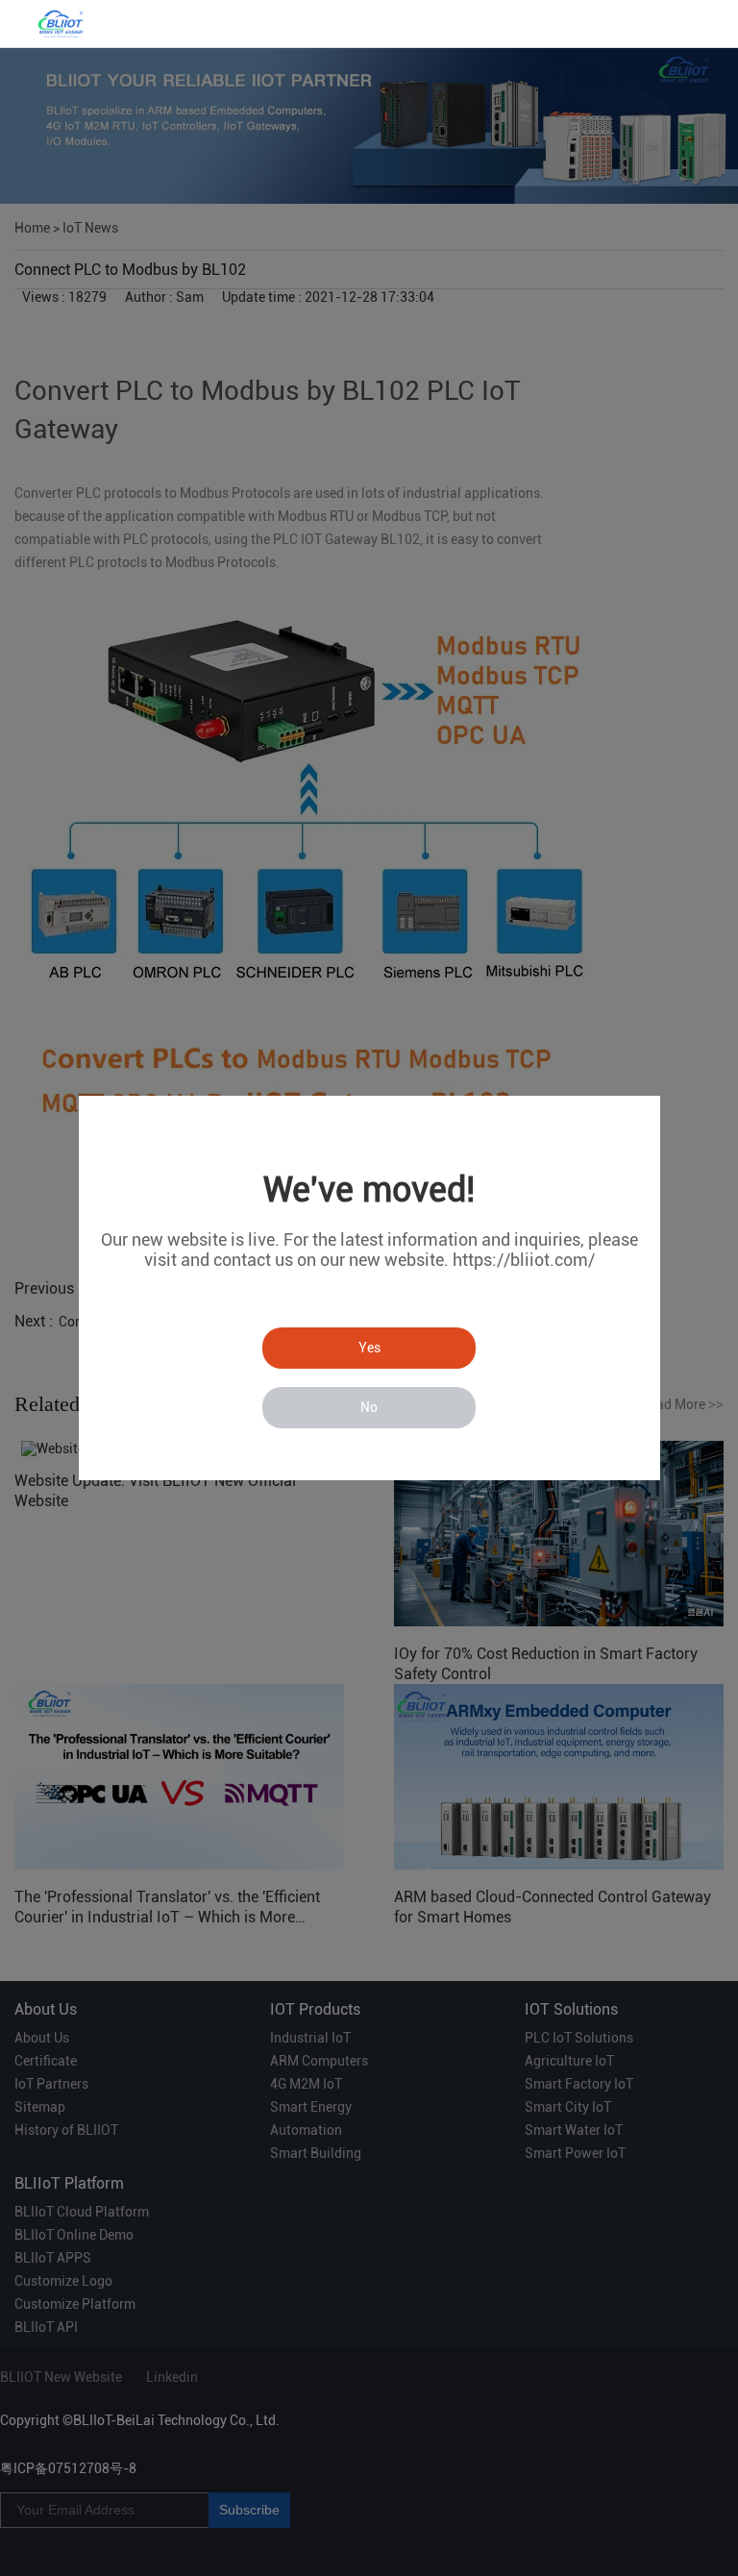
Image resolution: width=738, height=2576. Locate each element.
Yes (369, 1348)
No (369, 1407)
